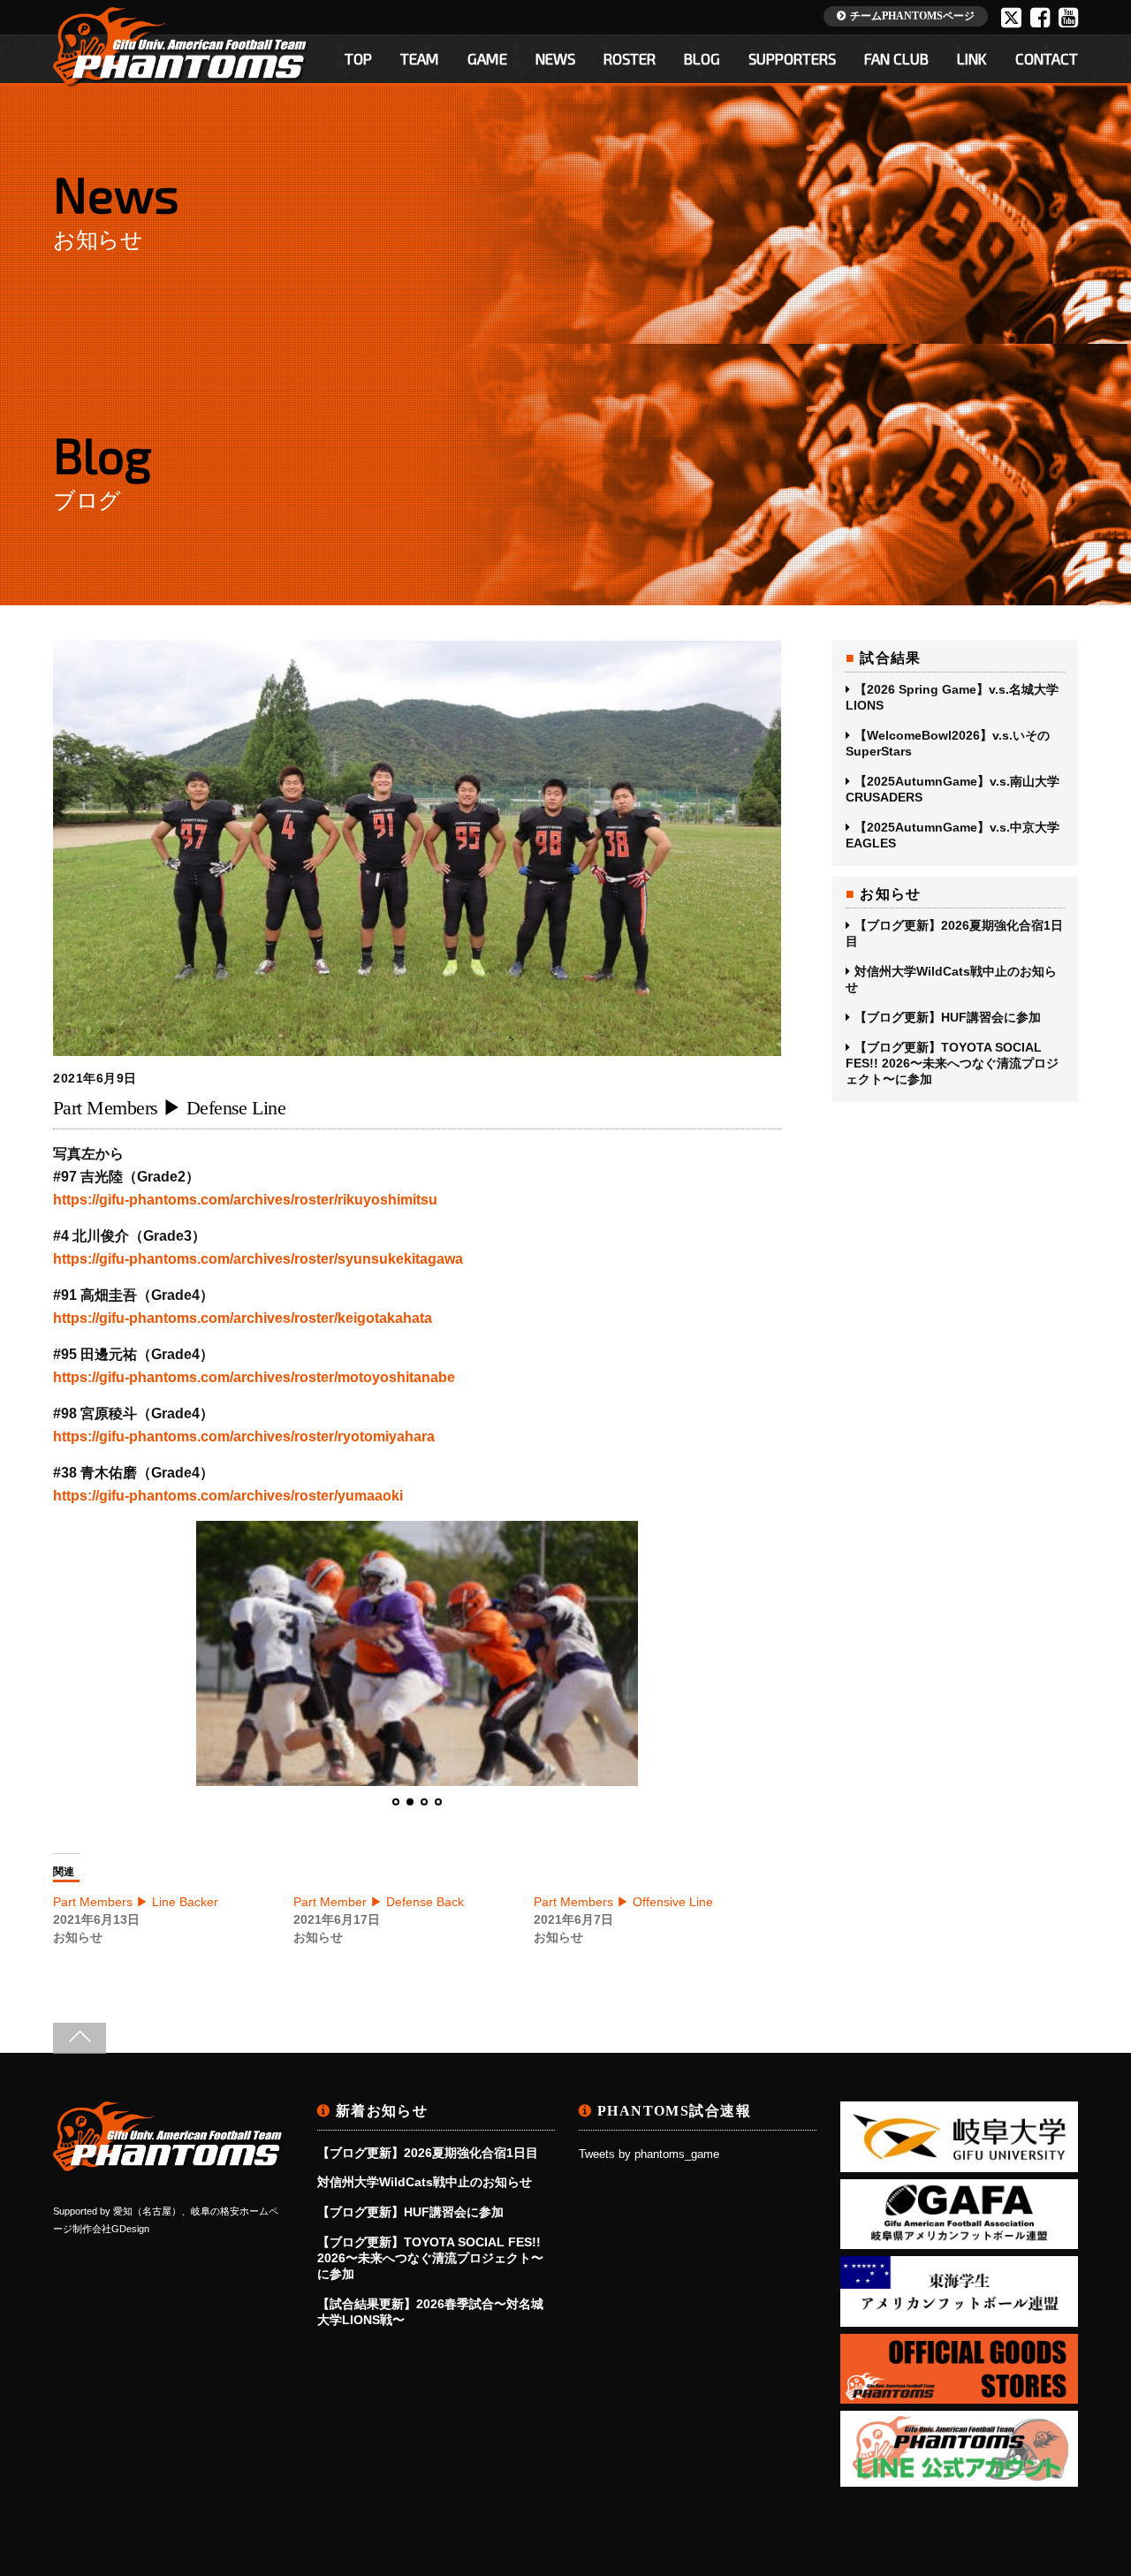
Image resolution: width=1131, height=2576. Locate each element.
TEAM (420, 58)
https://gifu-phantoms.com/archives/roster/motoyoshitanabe (254, 1377)
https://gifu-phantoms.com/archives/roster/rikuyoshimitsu (245, 1200)
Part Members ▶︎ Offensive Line (623, 1902)
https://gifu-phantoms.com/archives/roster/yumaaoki (228, 1496)
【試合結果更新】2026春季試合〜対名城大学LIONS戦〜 (430, 2312)
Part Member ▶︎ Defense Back (379, 1902)
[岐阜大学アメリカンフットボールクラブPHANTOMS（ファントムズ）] (169, 2166)
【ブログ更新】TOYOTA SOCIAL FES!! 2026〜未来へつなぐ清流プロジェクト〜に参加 (952, 1063)
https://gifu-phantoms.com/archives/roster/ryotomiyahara (244, 1436)
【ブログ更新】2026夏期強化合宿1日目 (954, 933)
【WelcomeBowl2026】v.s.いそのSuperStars (948, 743)
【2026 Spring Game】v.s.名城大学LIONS (952, 697)
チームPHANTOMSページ (912, 16)
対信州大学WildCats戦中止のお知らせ (951, 979)
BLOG (702, 58)
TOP (358, 58)
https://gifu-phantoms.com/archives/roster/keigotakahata (243, 1318)
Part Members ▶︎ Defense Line (169, 1108)
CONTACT (1047, 58)
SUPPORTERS (792, 58)
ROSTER (630, 58)
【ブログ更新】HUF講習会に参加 (948, 1017)
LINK (972, 58)
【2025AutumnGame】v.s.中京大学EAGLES (953, 835)
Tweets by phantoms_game (649, 2154)
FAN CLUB (896, 58)
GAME (487, 58)
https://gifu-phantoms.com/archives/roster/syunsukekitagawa (258, 1259)
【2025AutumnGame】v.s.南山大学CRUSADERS (953, 789)
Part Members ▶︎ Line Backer (136, 1902)
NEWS (555, 58)
